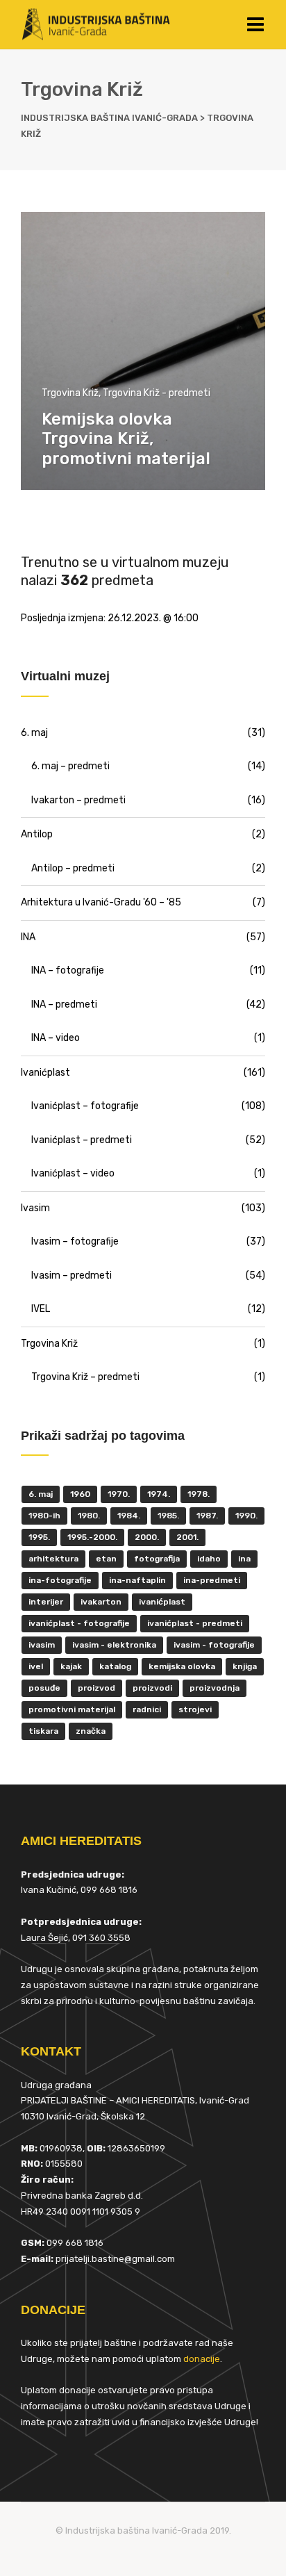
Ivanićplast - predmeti (195, 1623)
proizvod (96, 1688)
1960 (80, 1494)
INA (28, 937)
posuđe (44, 1688)
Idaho (209, 1559)
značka (91, 1731)
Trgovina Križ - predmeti (157, 393)
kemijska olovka (182, 1666)
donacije (202, 2359)
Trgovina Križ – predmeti (85, 1377)
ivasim (42, 1645)
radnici (147, 1709)
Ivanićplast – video (73, 1173)
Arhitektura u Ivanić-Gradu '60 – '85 (101, 902)
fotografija (157, 1559)
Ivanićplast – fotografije (85, 1106)
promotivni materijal (72, 1709)
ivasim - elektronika (114, 1645)
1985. (168, 1516)
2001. (187, 1537)
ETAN (106, 1559)
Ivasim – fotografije (75, 1241)
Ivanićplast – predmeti (82, 1140)
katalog (115, 1666)
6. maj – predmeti (70, 766)
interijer (46, 1602)
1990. (246, 1516)
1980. (89, 1516)
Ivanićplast (45, 1073)
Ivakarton (101, 1602)
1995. (39, 1537)
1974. (159, 1494)
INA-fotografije (60, 1580)
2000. (147, 1537)
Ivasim (35, 1208)
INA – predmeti (64, 1004)
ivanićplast (162, 1602)
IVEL (41, 1309)
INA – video (56, 1038)
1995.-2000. (92, 1537)
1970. (119, 1494)
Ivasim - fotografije (214, 1645)
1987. (207, 1516)
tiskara (43, 1731)
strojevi (195, 1709)
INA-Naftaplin (137, 1580)
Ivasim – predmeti (71, 1275)
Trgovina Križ (70, 393)
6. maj (34, 733)
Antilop (37, 834)
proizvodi (152, 1688)
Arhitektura (53, 1559)
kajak (71, 1666)
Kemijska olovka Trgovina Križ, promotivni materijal (126, 439)
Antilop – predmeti (73, 868)
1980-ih (44, 1516)
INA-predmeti (212, 1580)
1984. (129, 1516)
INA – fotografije (68, 970)
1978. (199, 1494)
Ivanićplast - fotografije (79, 1623)
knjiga (245, 1666)
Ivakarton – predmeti (78, 800)
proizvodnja (214, 1688)
